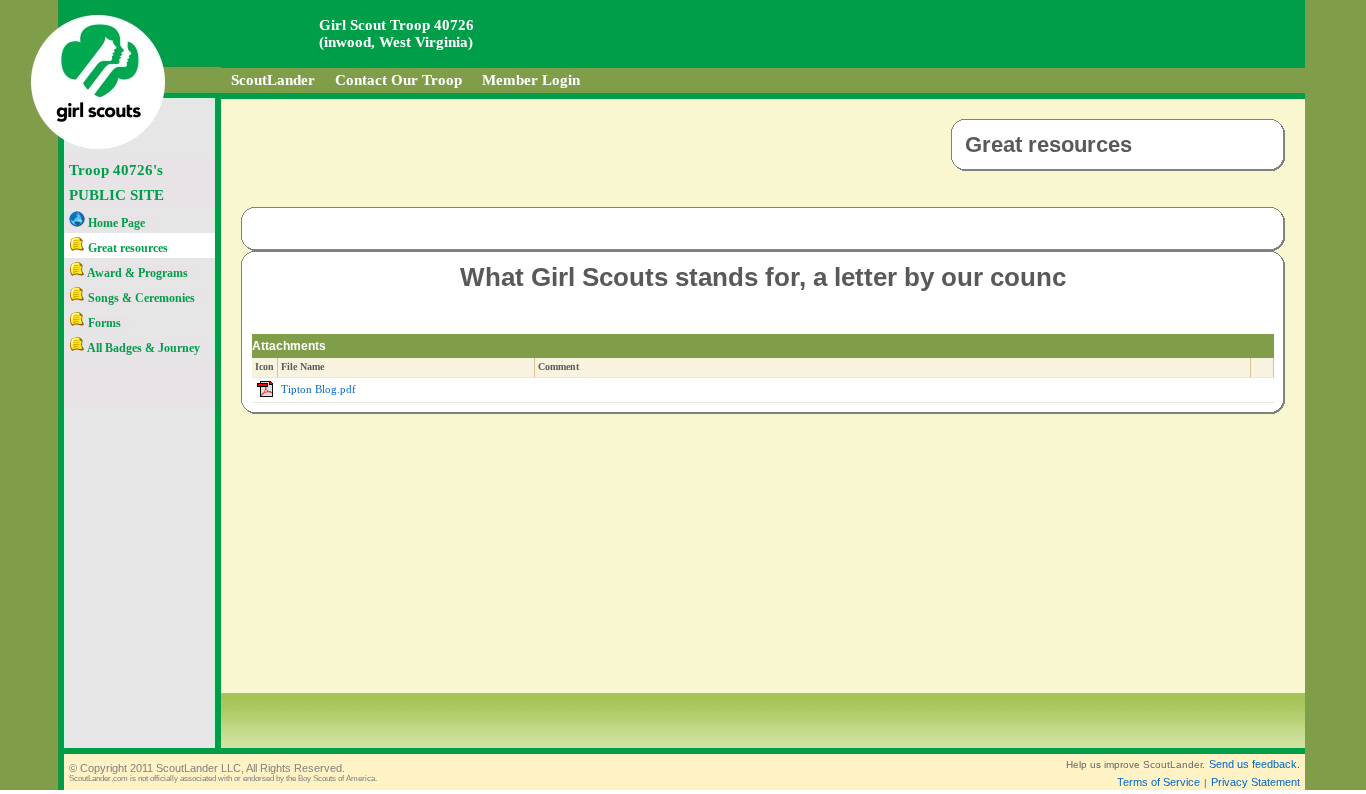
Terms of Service (1158, 782)
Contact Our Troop (398, 80)
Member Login (531, 80)
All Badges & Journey (142, 348)
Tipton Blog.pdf (318, 389)
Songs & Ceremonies (140, 298)
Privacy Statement (1255, 782)
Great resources (126, 248)
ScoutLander (273, 80)
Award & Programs (136, 273)
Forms (103, 323)
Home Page (115, 223)
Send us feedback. (1254, 764)
